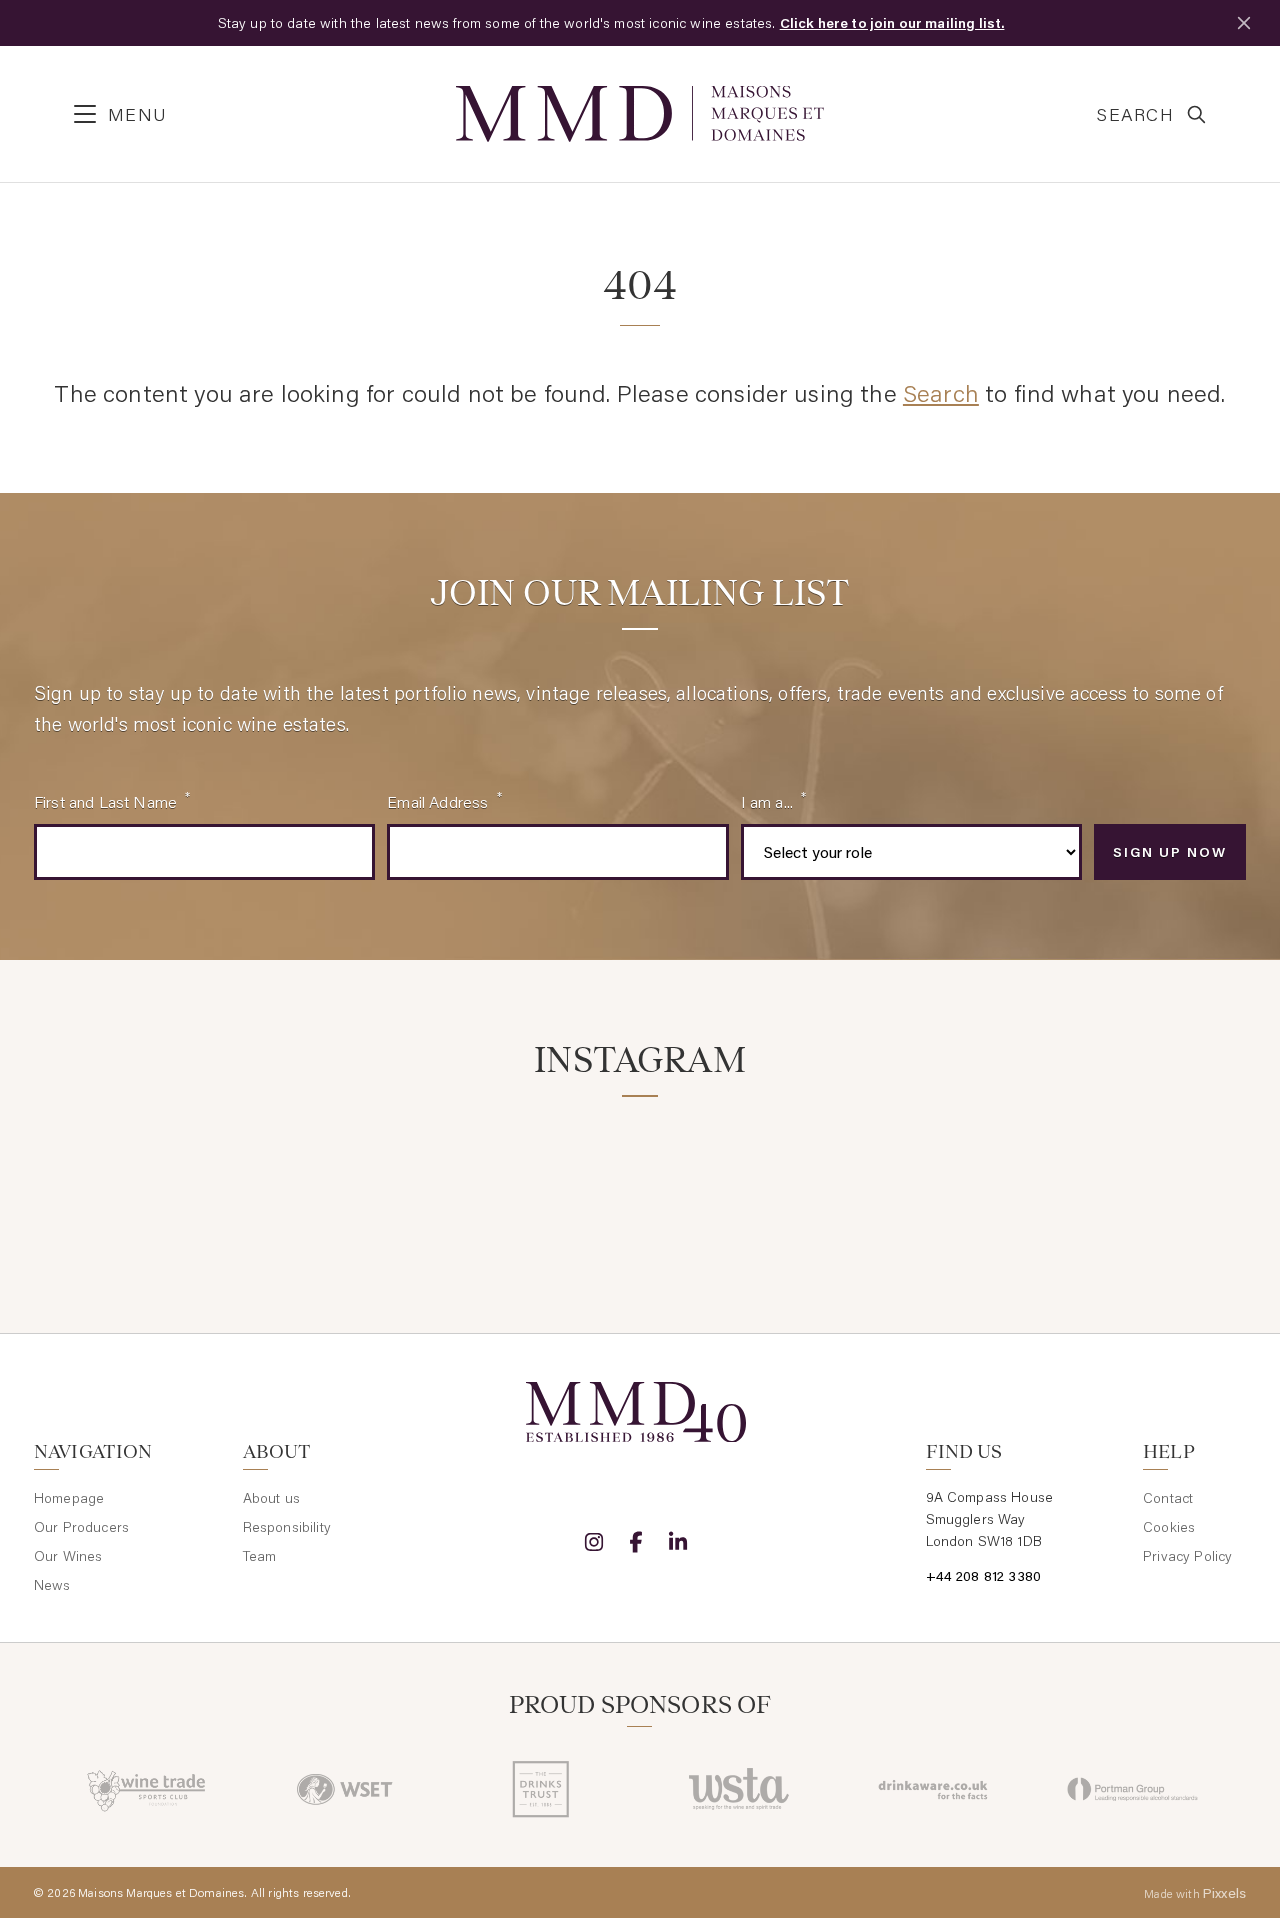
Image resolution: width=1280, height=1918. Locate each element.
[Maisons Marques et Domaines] (640, 114)
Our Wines (68, 1556)
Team (260, 1556)
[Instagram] (594, 1542)
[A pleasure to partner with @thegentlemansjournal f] (742, 1178)
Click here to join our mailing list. (892, 23)
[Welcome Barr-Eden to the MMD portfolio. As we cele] (128, 1178)
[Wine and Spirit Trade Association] (738, 1789)
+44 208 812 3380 (984, 1576)
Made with (1195, 1893)
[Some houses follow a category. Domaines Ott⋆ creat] (537, 1178)
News (52, 1585)
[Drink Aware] (935, 1789)
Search (941, 392)
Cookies (1169, 1527)
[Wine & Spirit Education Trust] (344, 1789)
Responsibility (287, 1527)
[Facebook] (636, 1542)
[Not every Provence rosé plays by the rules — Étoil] (333, 1178)
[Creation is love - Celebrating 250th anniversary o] (947, 1178)
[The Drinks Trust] (541, 1789)
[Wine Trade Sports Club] (147, 1789)
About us (271, 1498)
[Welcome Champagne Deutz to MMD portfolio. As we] (1151, 1178)
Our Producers (81, 1527)
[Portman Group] (1132, 1789)
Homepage (69, 1498)
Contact (1168, 1498)
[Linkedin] (678, 1542)
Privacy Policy (1187, 1556)
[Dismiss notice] (1244, 23)
